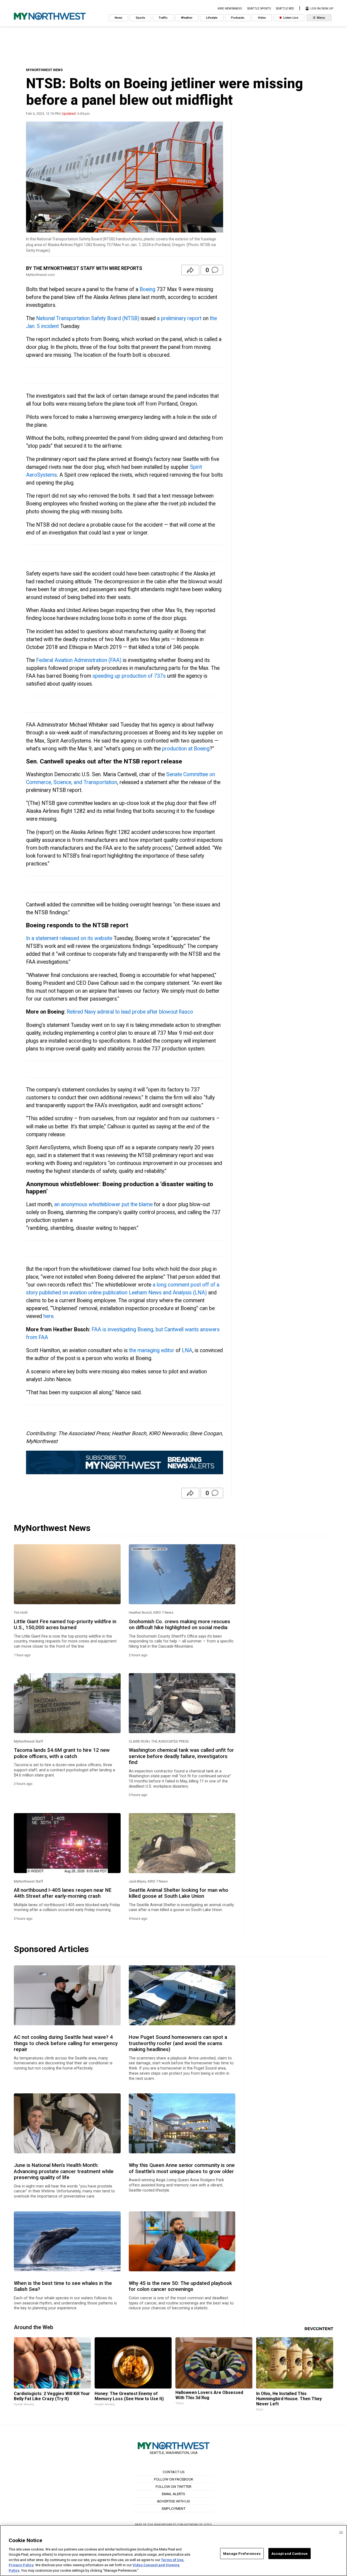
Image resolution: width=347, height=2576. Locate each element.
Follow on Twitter (173, 2486)
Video (262, 18)
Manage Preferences (242, 2553)
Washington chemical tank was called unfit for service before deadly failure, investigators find (181, 1756)
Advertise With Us (173, 2501)
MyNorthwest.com (169, 2525)
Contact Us (174, 2472)
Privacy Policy (21, 2565)
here (48, 1316)
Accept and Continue (290, 2553)
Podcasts (238, 18)
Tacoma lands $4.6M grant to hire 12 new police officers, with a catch (62, 1753)
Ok (341, 2532)
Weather (187, 18)
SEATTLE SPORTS (259, 9)
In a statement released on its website (69, 938)
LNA (187, 1350)
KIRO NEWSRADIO (230, 9)
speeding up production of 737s (129, 676)
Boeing (147, 289)
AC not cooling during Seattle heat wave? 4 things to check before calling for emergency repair (66, 2043)
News (118, 18)
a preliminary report (179, 318)
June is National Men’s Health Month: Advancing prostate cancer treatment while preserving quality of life (64, 2171)
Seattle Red (285, 9)
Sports (140, 18)
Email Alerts (173, 2494)
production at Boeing (186, 749)
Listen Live (290, 18)
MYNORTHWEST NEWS (44, 70)
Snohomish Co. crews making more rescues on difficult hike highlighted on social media (179, 1625)
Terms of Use (172, 2560)
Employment (174, 2508)
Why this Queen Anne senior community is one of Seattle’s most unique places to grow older (182, 2168)
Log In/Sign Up (321, 9)
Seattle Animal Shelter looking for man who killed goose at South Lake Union (179, 1893)
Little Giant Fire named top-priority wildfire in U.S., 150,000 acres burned (65, 1625)
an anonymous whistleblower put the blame (103, 1204)
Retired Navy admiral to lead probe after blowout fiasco (130, 1012)
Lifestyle (212, 18)
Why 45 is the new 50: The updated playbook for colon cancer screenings (180, 2286)
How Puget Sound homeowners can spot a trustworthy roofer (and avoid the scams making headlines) (178, 2043)
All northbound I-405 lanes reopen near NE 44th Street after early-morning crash (63, 1893)
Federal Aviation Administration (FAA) (79, 660)
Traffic (163, 18)
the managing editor (152, 1350)
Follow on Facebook (174, 2479)
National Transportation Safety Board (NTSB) (88, 318)
